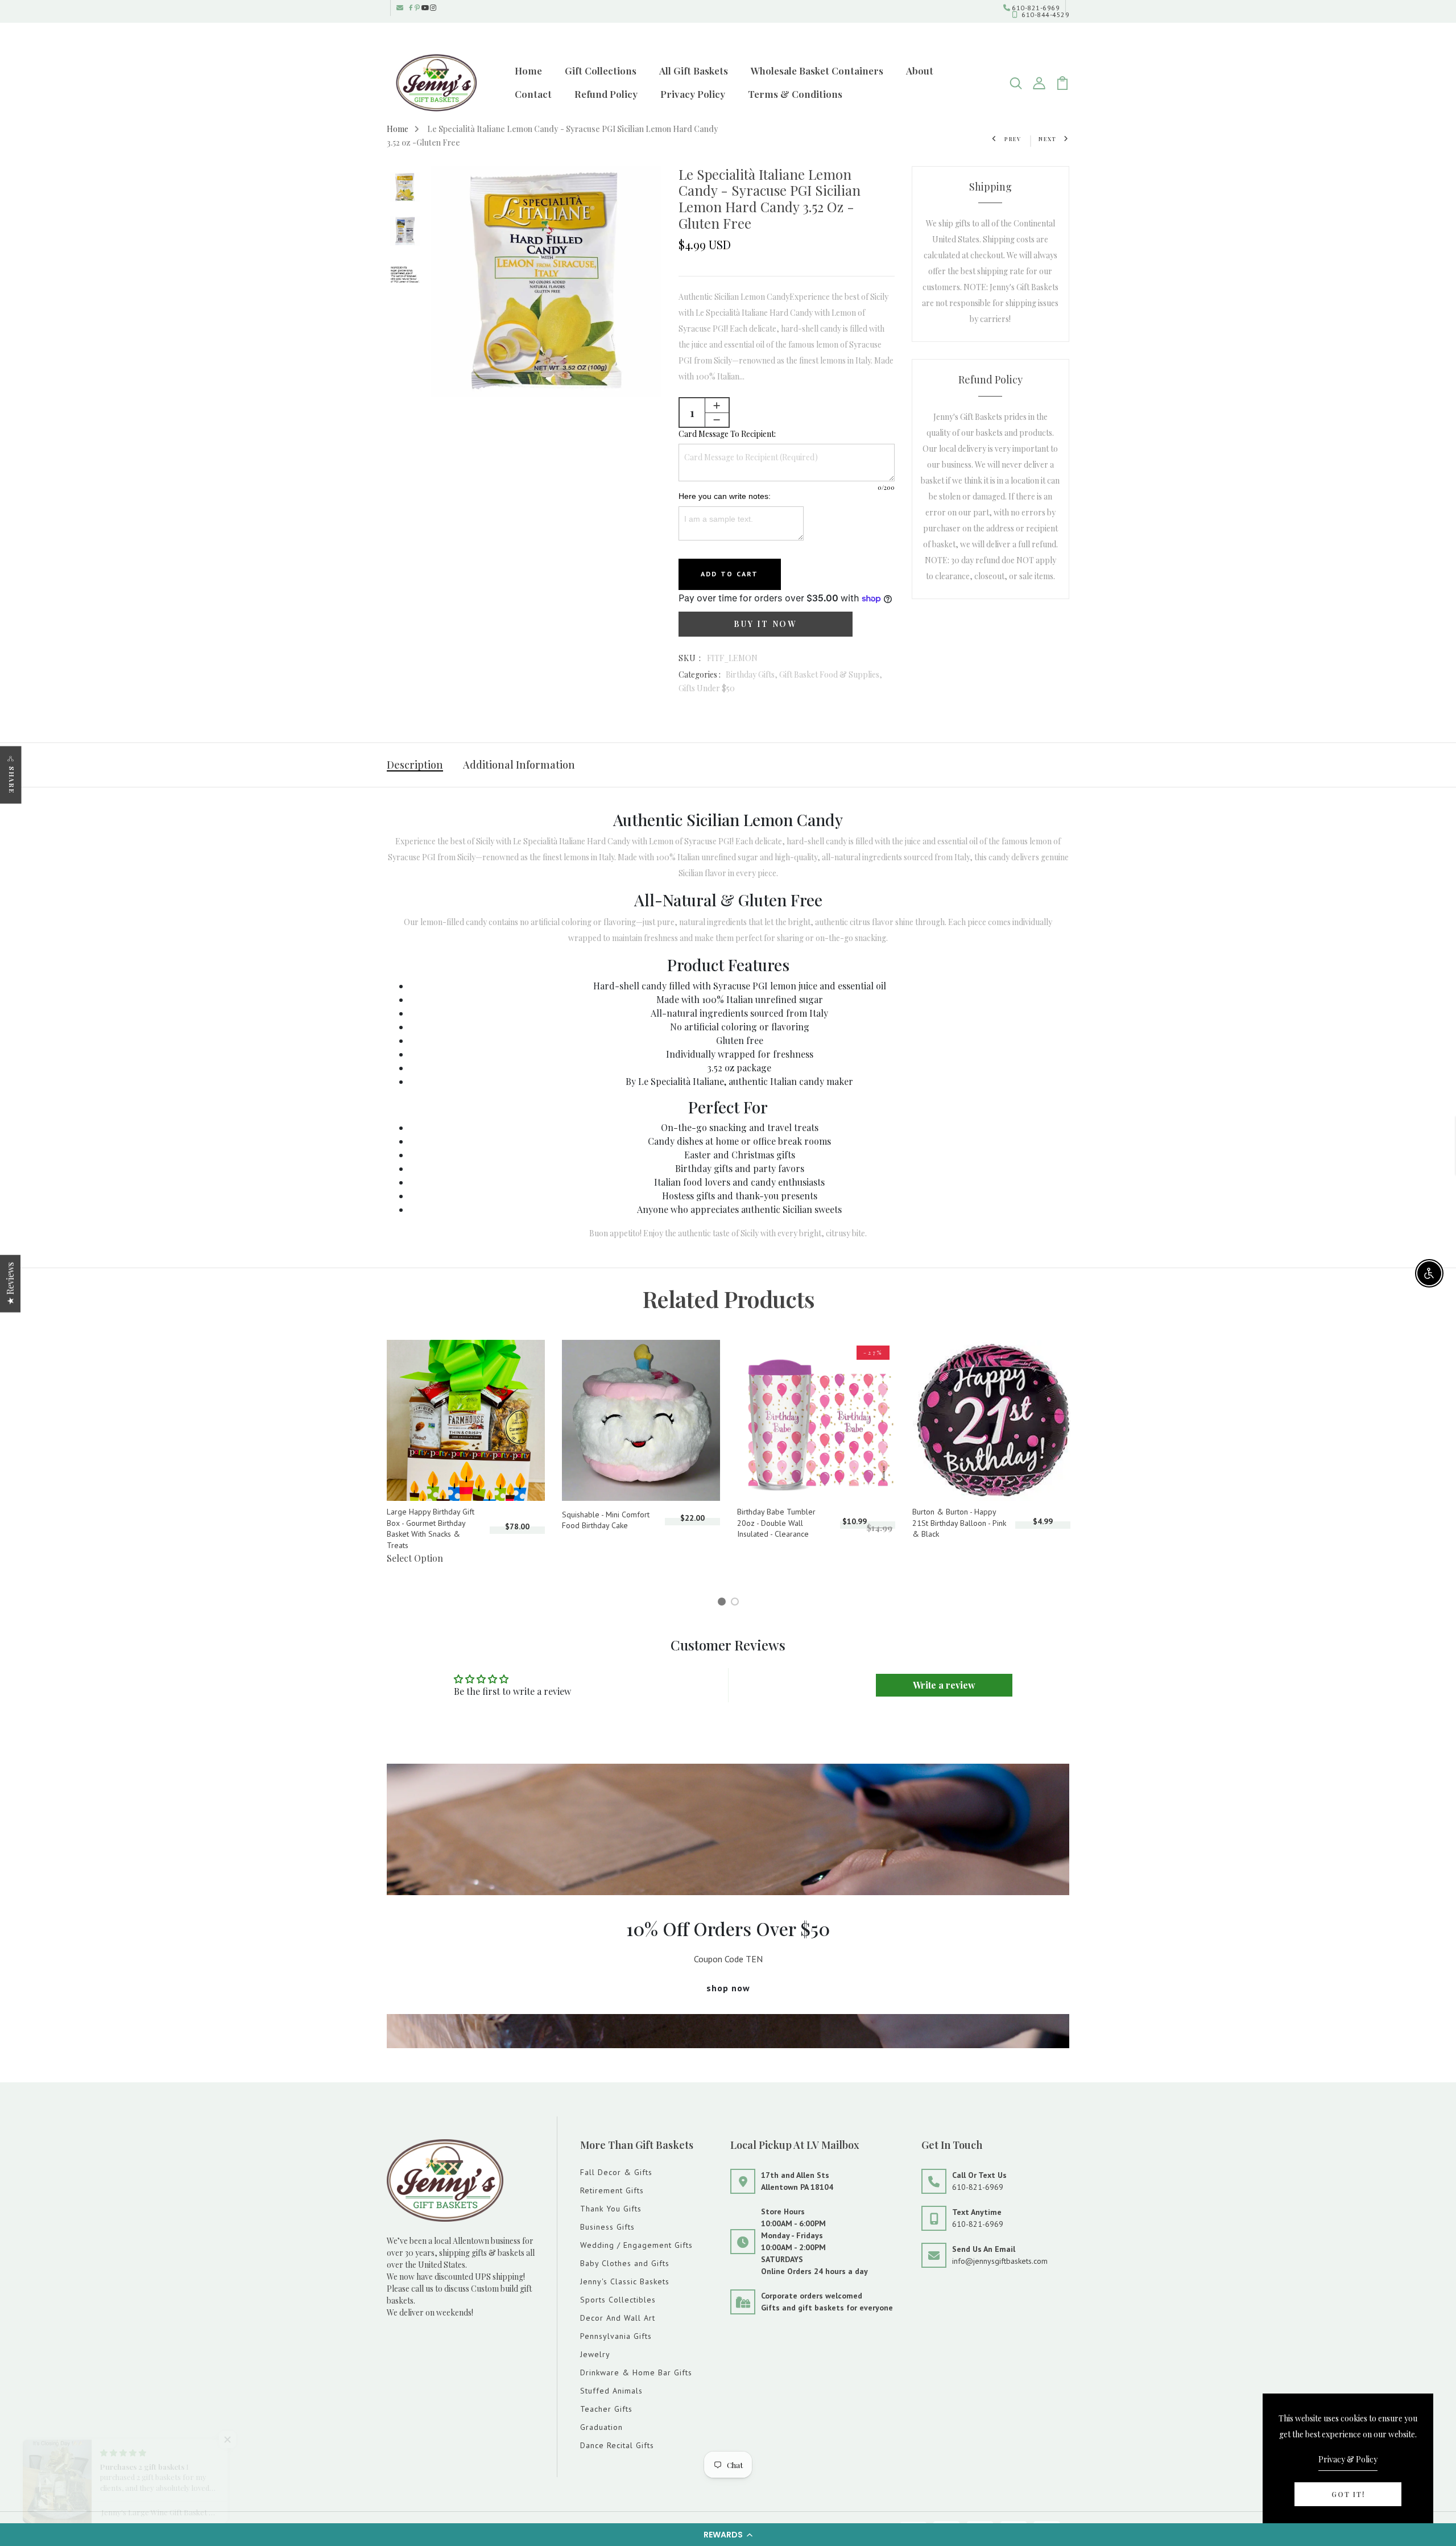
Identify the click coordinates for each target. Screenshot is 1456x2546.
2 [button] (737, 1603)
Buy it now (765, 624)
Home (528, 71)
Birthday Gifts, (752, 674)
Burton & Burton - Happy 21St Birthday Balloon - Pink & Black (959, 1523)
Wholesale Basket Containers (817, 71)
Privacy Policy (693, 94)
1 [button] (723, 1603)
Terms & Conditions (795, 94)
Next (1048, 139)
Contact (533, 94)
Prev (1013, 139)
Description (415, 765)
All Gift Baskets (694, 71)
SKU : (690, 658)
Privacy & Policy (1348, 2459)
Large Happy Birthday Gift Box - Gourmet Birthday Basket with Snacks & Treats (431, 1528)
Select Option (415, 1558)
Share (12, 780)
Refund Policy (606, 94)
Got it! (1348, 2494)
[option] (405, 188)
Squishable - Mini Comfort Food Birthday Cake (606, 1520)
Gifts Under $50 (707, 688)
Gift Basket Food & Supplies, (831, 674)
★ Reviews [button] (10, 1283)
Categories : (700, 674)
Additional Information (519, 765)
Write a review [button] (944, 1685)
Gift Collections (601, 71)
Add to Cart (730, 574)
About (920, 71)
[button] (728, 2535)
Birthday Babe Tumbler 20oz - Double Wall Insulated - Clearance (776, 1523)
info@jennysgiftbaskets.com (1000, 2261)
